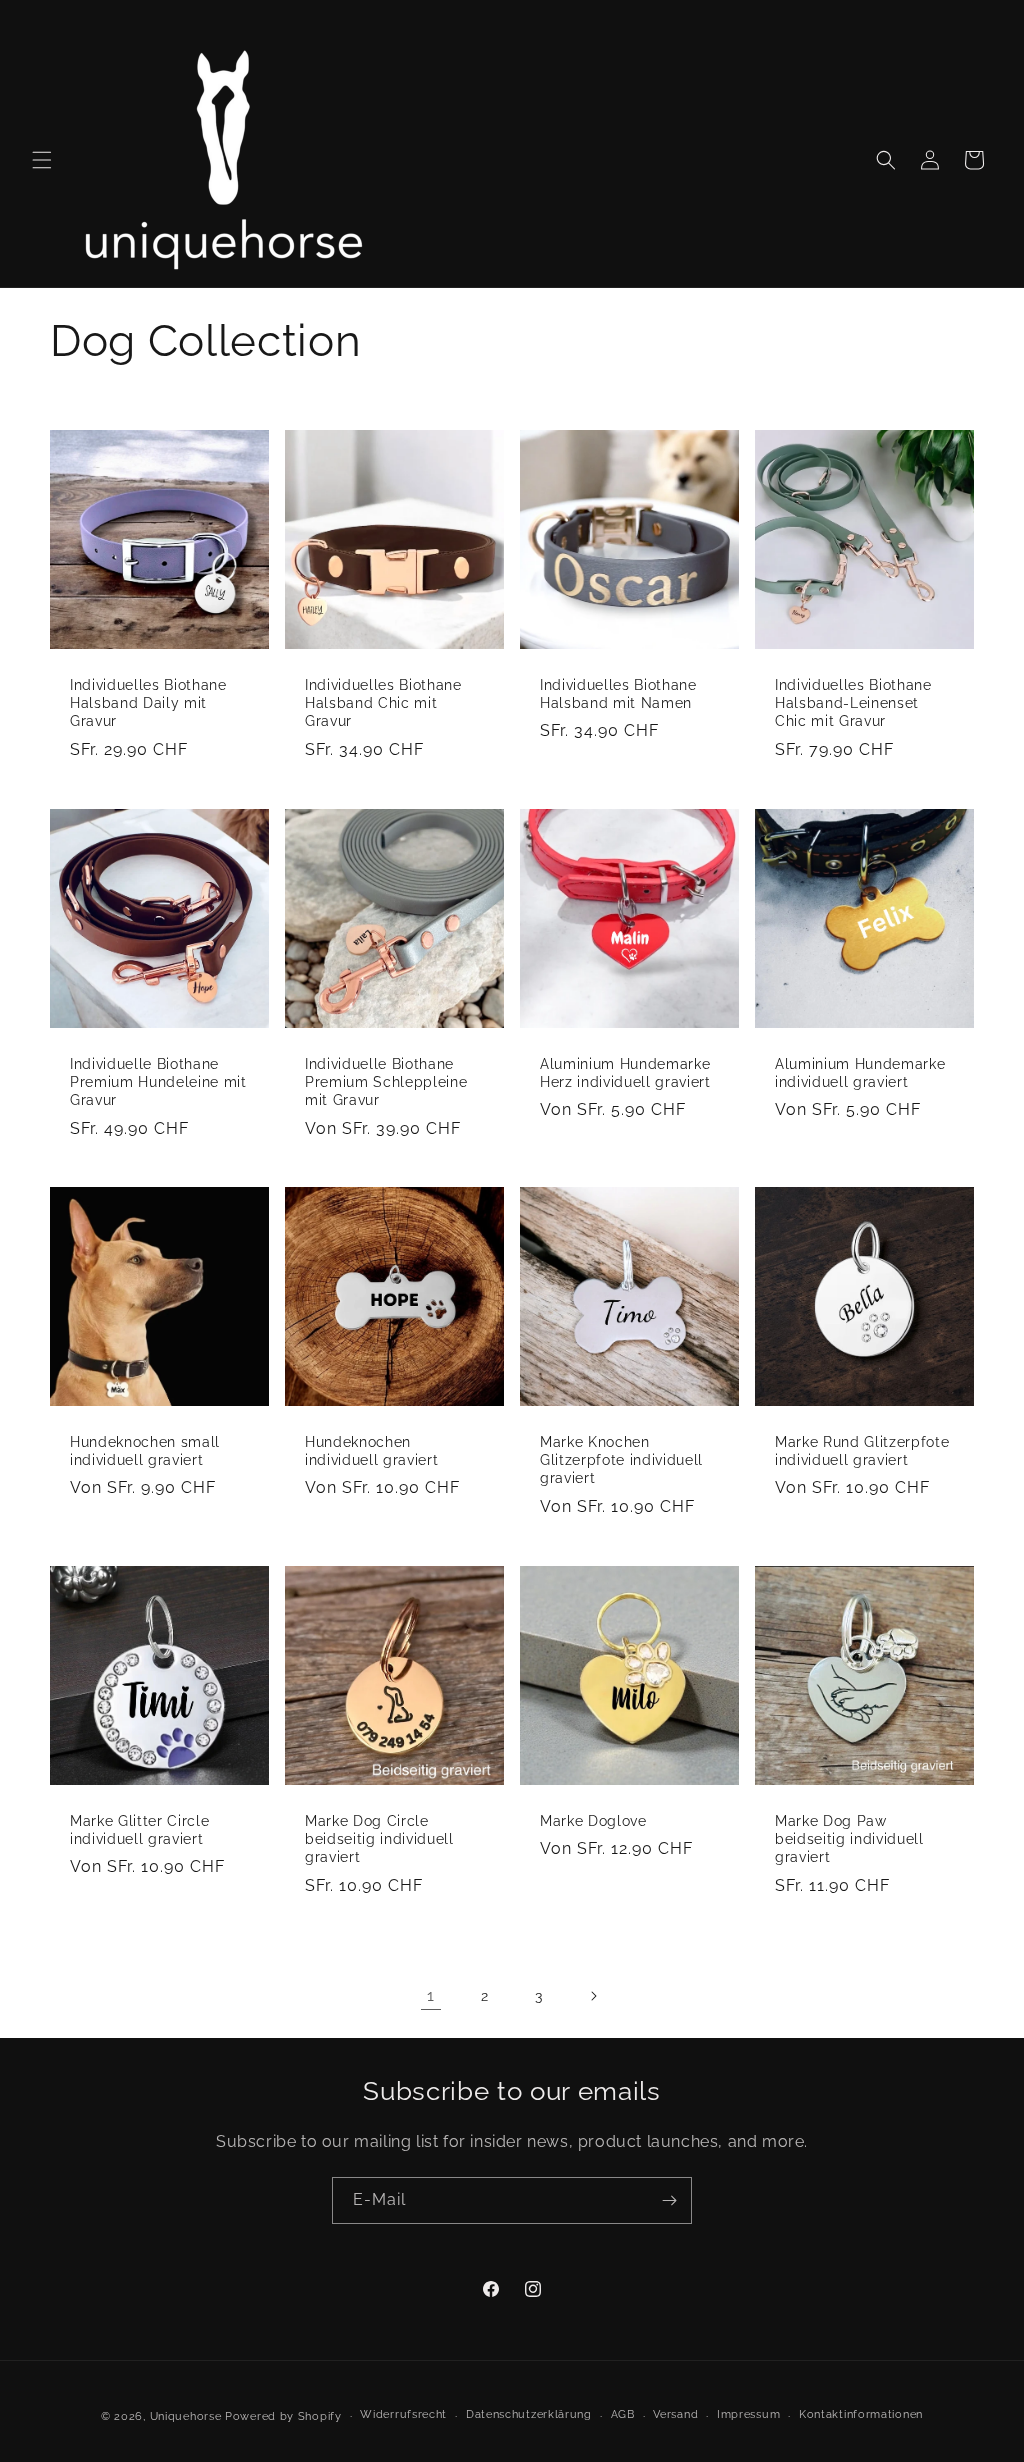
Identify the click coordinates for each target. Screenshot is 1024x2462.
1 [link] (431, 1995)
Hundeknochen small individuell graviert (145, 1451)
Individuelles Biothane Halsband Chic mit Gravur (383, 703)
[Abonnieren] (669, 2200)
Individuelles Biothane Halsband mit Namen (618, 694)
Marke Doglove (593, 1821)
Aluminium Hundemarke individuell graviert (860, 1073)
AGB (623, 2414)
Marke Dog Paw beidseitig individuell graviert (849, 1839)
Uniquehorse (187, 2416)
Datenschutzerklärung (529, 2414)
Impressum (748, 2414)
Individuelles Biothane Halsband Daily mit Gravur (148, 703)
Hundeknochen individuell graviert (371, 1451)
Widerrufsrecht (403, 2414)
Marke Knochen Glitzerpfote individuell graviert (621, 1460)
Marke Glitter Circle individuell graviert (139, 1830)
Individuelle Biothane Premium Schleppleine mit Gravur (386, 1082)
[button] (42, 160)
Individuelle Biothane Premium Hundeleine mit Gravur (158, 1082)
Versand (675, 2414)
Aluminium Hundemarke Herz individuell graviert (625, 1073)
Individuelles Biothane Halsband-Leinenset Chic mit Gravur (853, 703)
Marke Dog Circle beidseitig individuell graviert (379, 1839)
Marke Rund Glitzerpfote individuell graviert (862, 1451)
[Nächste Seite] (593, 1996)
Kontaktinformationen (861, 2414)
